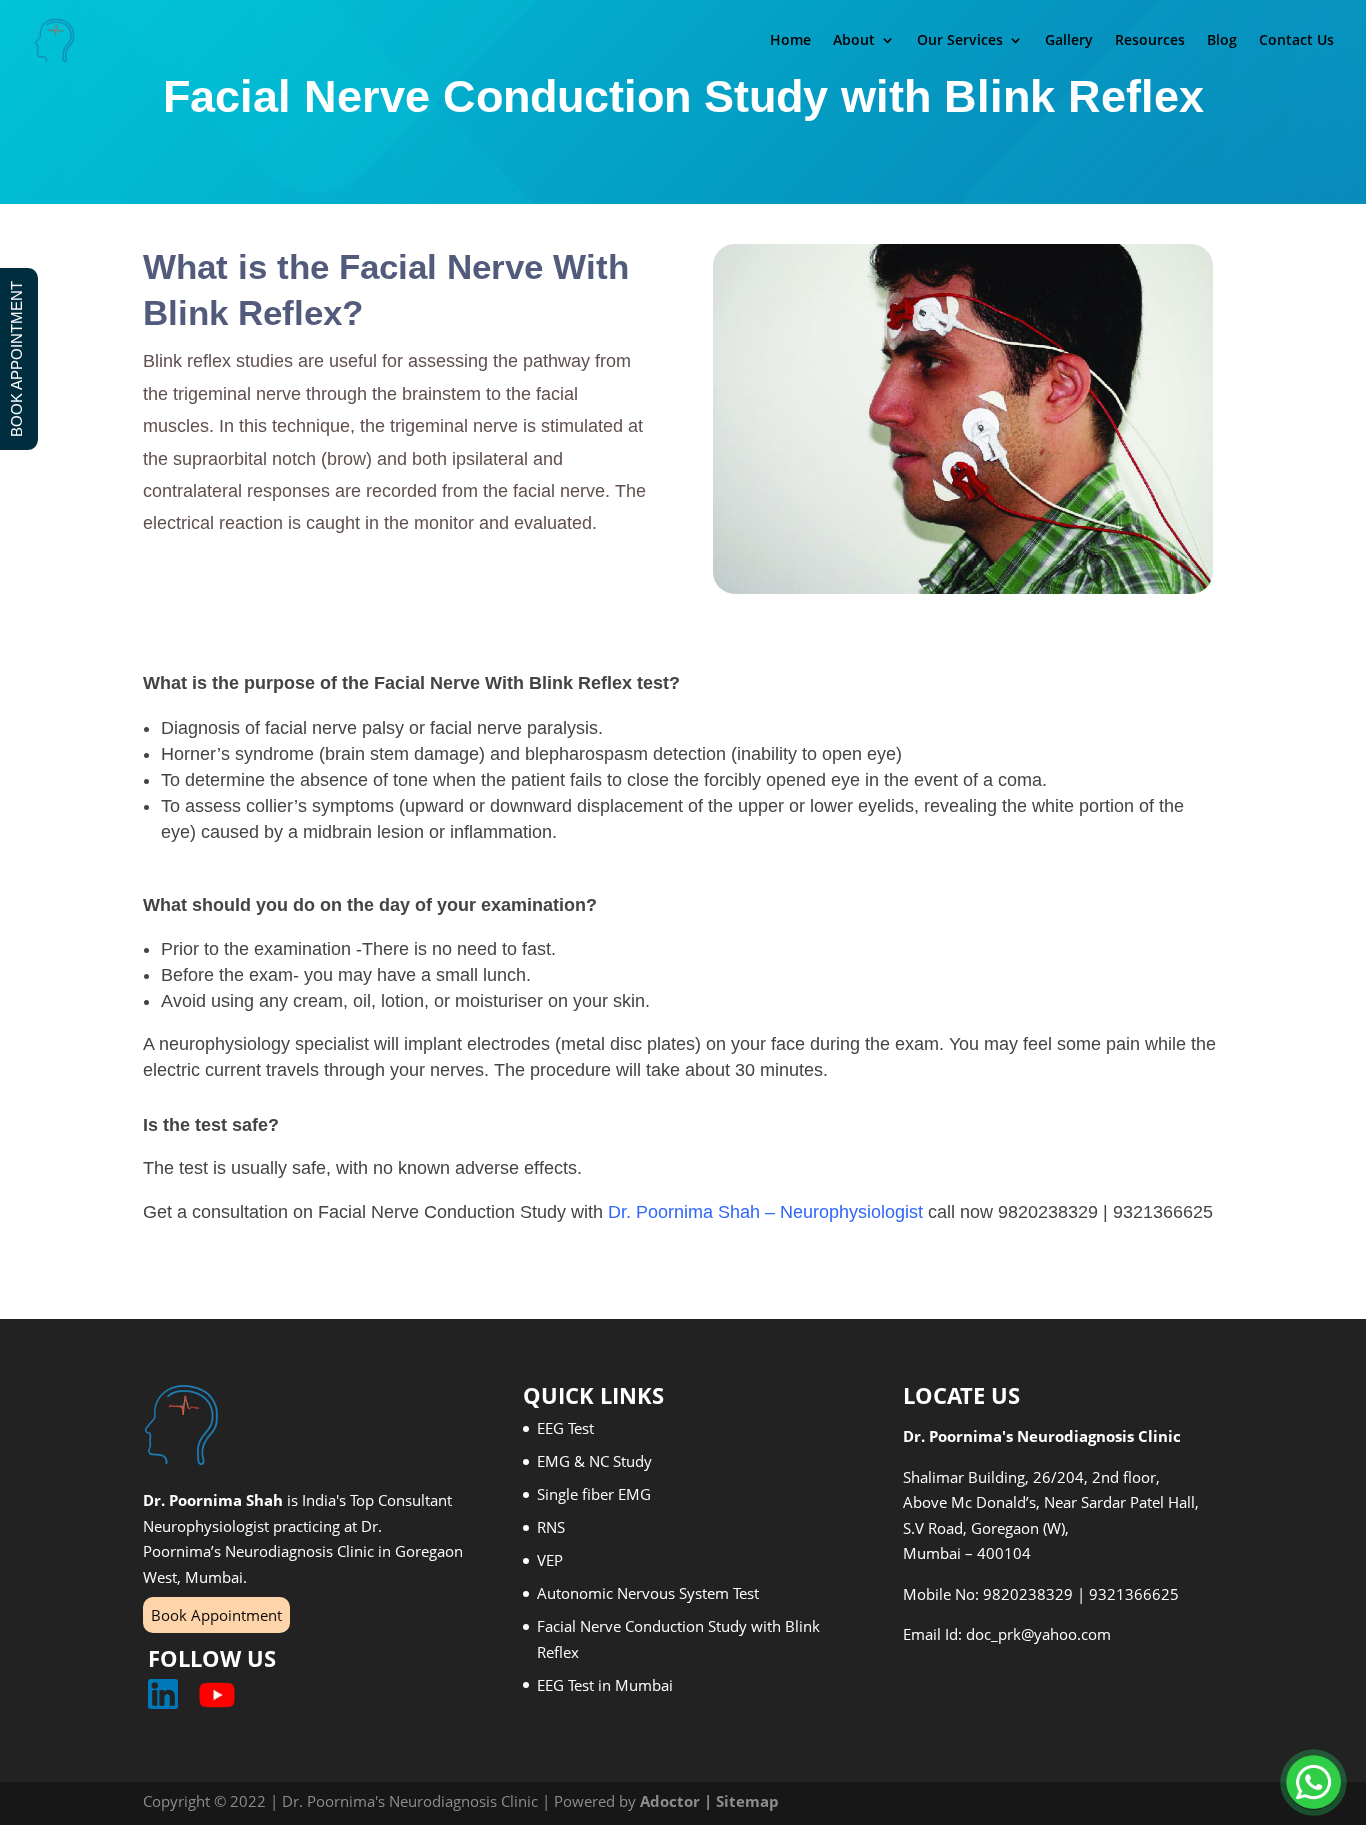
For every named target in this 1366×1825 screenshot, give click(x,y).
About (854, 41)
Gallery (1069, 41)
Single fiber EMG (594, 1494)
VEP (550, 1560)
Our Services (960, 41)
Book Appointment (216, 1615)
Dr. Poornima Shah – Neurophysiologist (765, 1212)
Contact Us (1296, 41)
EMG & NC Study (594, 1461)
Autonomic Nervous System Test (648, 1593)
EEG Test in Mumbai (605, 1685)
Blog (1222, 41)
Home (790, 41)
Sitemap (747, 1801)
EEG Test (565, 1428)
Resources (1150, 41)
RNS (551, 1527)
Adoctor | (678, 1801)
